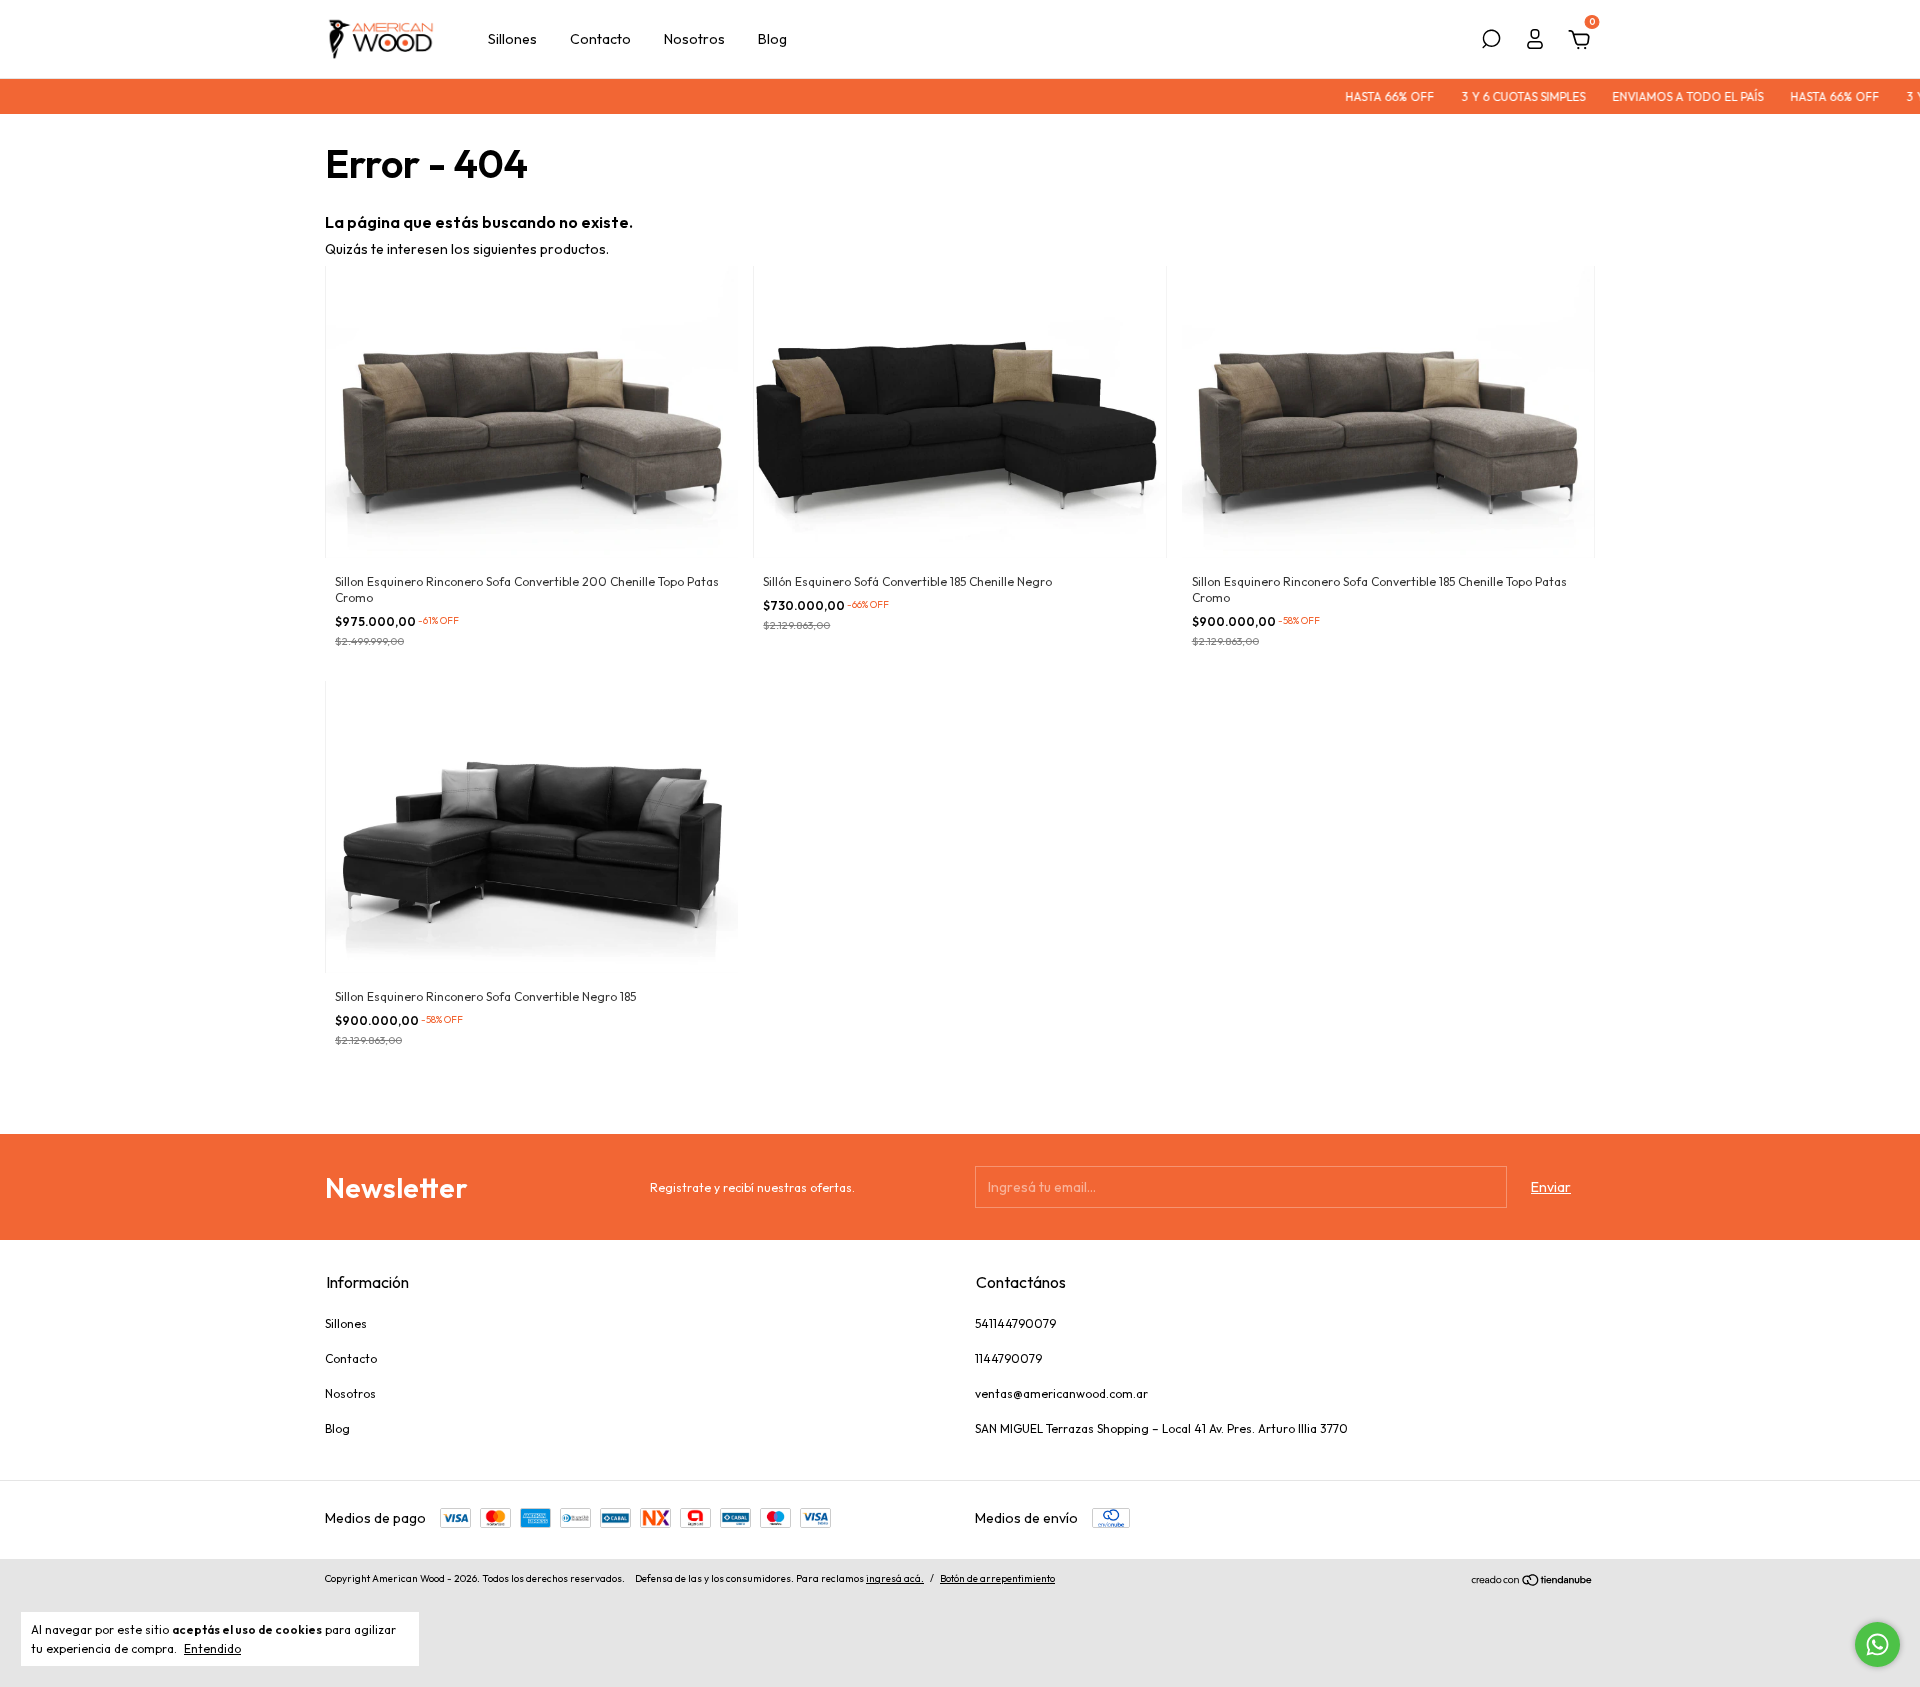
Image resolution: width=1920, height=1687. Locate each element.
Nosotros (694, 39)
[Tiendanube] (1532, 1581)
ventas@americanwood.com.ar (1061, 1393)
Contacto (600, 39)
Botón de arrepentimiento (997, 1578)
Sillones (512, 39)
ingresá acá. (895, 1578)
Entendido (212, 1648)
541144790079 (1015, 1323)
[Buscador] (1491, 42)
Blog (772, 39)
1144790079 (1008, 1358)
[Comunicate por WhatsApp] (1877, 1644)
